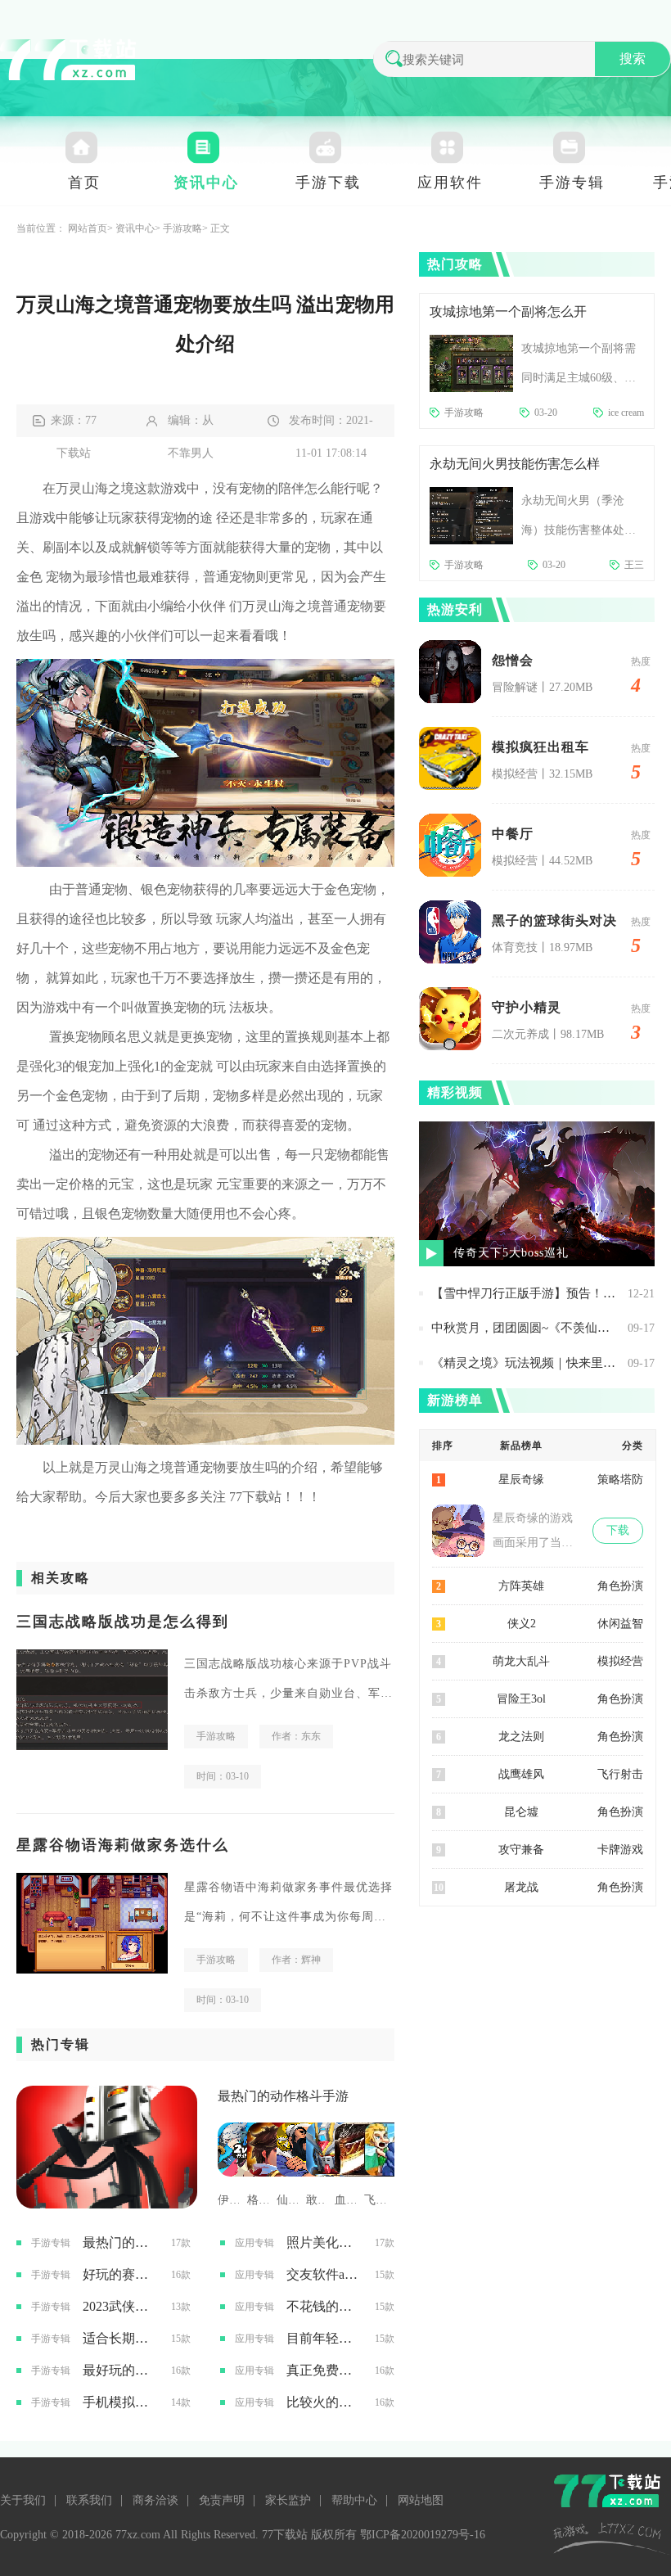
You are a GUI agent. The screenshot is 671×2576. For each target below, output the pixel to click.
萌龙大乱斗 (521, 1661)
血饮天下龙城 (345, 2200)
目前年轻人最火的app (324, 2338)
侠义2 (522, 1624)
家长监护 (288, 2500)
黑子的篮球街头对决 (554, 920)
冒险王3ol (521, 1699)
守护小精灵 (527, 1007)
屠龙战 (521, 1887)
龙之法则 (521, 1737)
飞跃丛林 (375, 2200)
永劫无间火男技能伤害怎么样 (515, 464)
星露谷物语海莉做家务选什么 (123, 1845)
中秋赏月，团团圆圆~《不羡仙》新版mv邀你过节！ (525, 1328)
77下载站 (255, 1497)
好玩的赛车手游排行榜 (121, 2274)
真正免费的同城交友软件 (324, 2370)
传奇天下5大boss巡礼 (511, 1253)
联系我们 (89, 2500)
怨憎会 (513, 660)
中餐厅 (513, 834)
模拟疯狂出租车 (540, 747)
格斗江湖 (258, 2200)
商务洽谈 (155, 2500)
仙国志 (287, 2200)
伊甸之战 (228, 2200)
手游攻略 (182, 228)
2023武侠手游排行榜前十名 (121, 2306)
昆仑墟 (521, 1812)
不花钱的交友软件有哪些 (324, 2306)
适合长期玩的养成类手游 (121, 2338)
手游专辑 (572, 183)
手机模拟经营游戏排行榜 (121, 2402)
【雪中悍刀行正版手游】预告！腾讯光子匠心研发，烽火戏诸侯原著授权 (525, 1293)
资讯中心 (206, 183)
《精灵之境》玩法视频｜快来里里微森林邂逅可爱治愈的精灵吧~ (525, 1363)
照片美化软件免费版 (324, 2242)
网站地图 (421, 2500)
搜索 (633, 59)
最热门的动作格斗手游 (283, 2096)
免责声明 (222, 2500)
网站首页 (88, 228)
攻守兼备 (521, 1850)
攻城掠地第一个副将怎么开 (508, 311)
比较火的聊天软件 (324, 2402)
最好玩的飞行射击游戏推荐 (121, 2370)
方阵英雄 (521, 1586)
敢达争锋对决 (317, 2200)
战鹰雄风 (521, 1774)
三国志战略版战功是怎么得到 (123, 1622)
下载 (618, 1530)
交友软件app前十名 (324, 2274)
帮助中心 (354, 2500)
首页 (84, 183)
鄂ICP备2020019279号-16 (423, 2535)
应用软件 (450, 183)
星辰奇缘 (521, 1480)
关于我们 (23, 2500)
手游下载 (328, 183)
